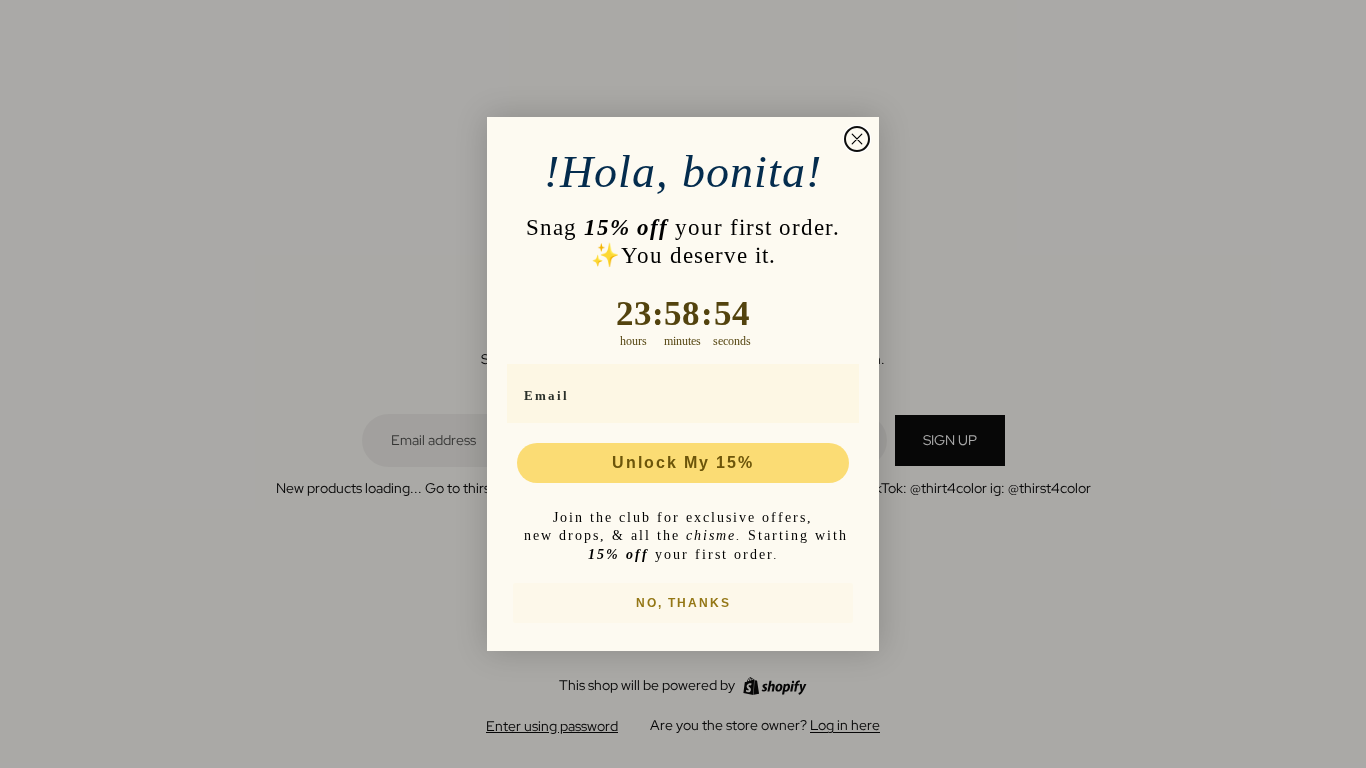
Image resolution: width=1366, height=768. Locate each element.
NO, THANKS (683, 603)
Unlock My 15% (683, 462)
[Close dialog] (857, 139)
